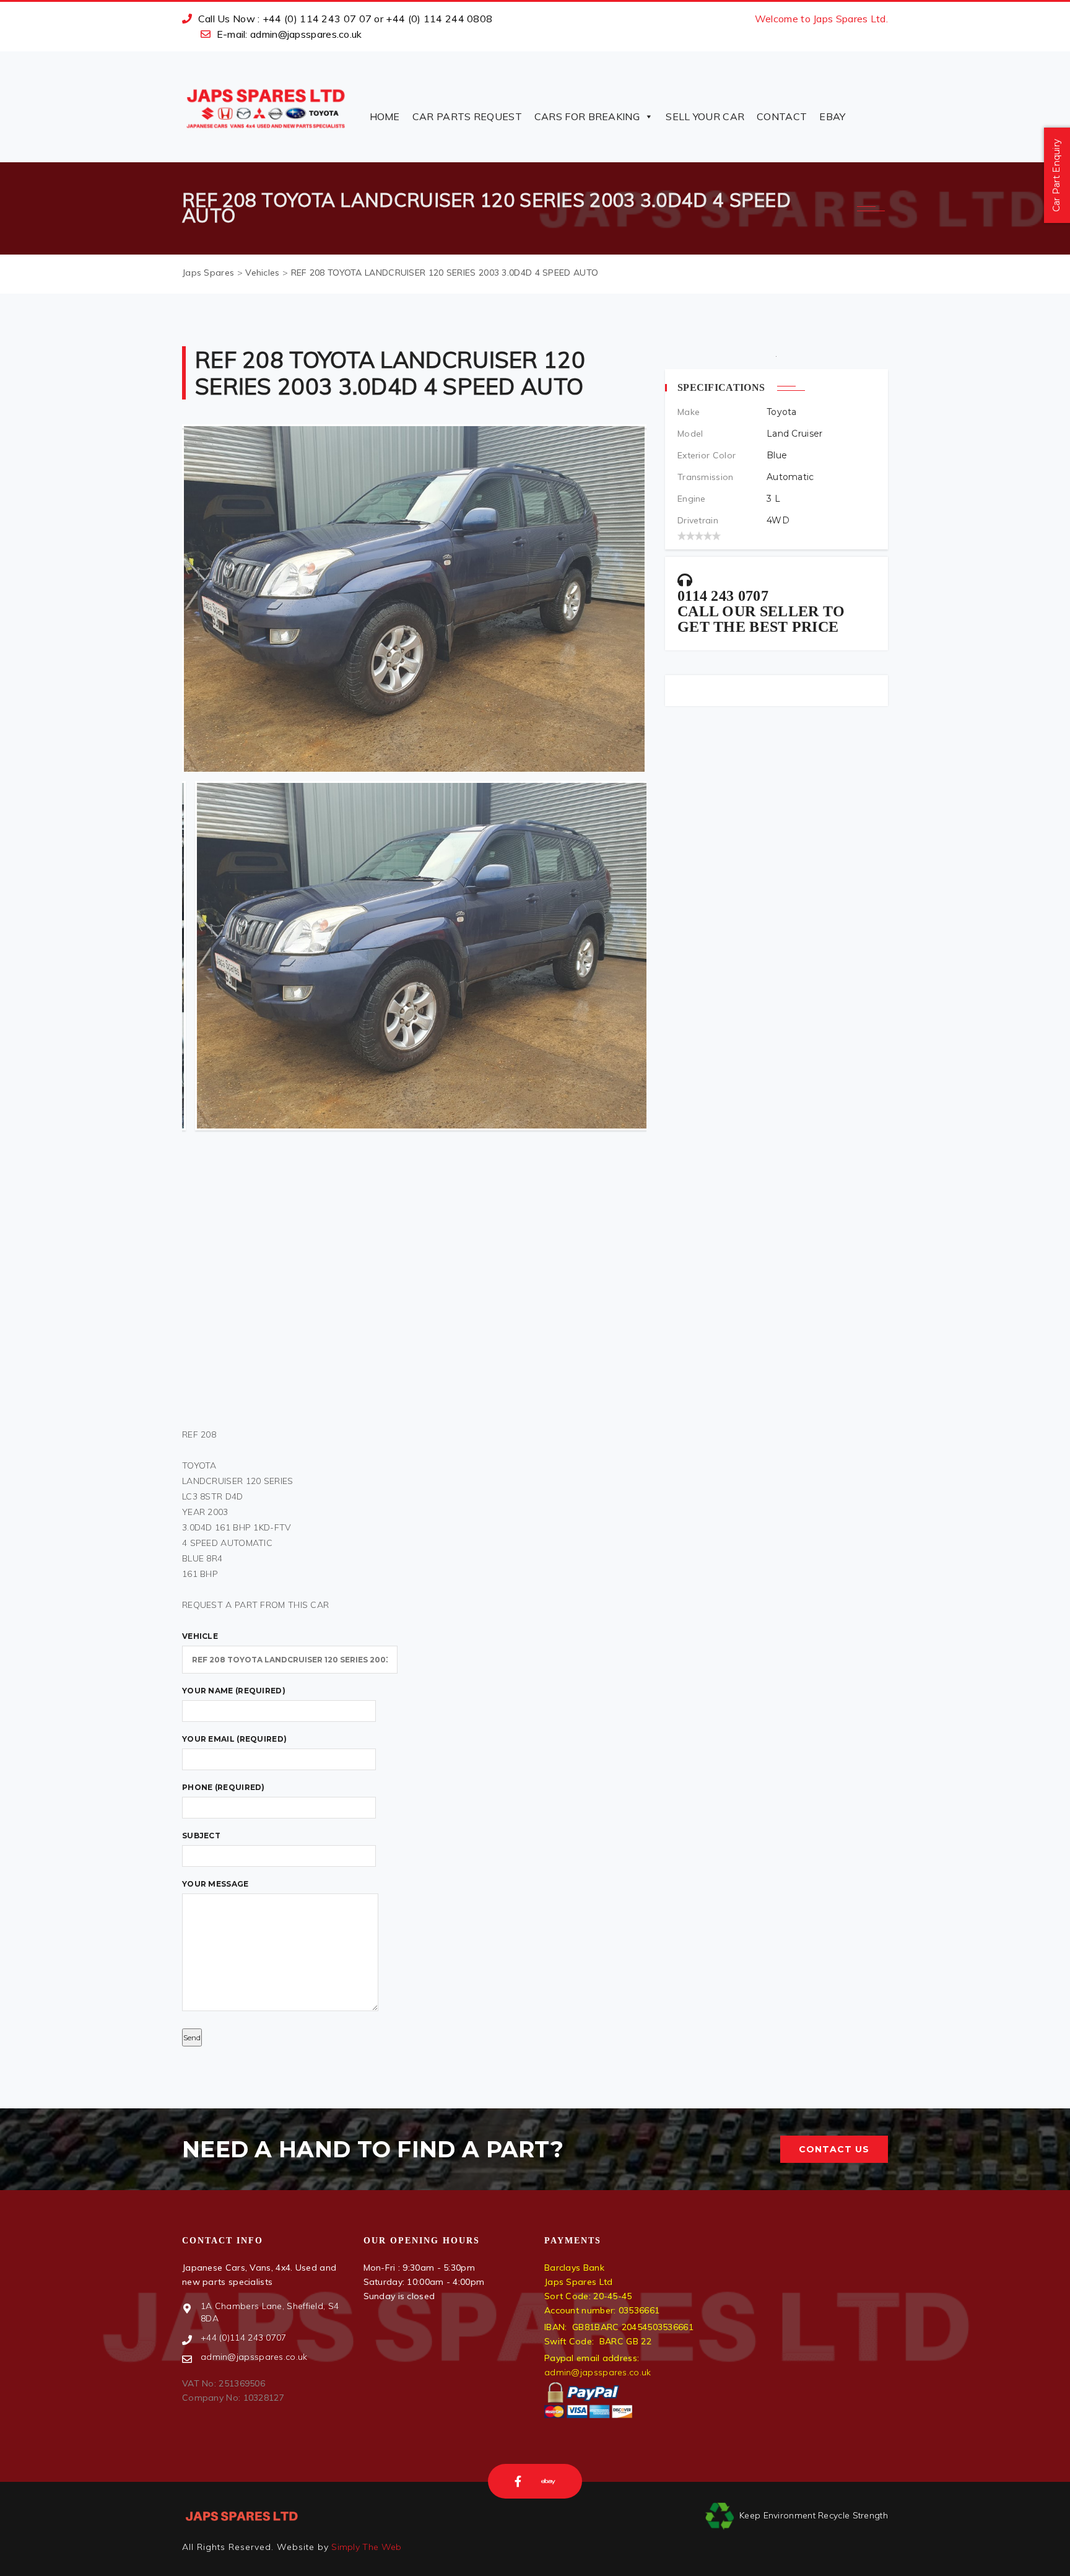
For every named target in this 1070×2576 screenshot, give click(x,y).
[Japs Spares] (266, 107)
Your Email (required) (234, 1739)
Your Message (215, 1884)
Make (689, 412)
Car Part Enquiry (1056, 176)
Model (690, 434)
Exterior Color (707, 455)
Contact (782, 116)
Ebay (832, 116)
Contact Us (834, 2149)
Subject (201, 1836)
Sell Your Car (705, 116)
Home (385, 116)
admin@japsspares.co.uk (598, 2372)
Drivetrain (698, 520)
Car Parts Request (467, 116)
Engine (692, 499)
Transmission (706, 477)
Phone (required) (224, 1787)
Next (635, 1090)
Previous (193, 1090)
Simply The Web (365, 2547)
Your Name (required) (234, 1691)
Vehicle (200, 1636)
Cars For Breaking (587, 116)
